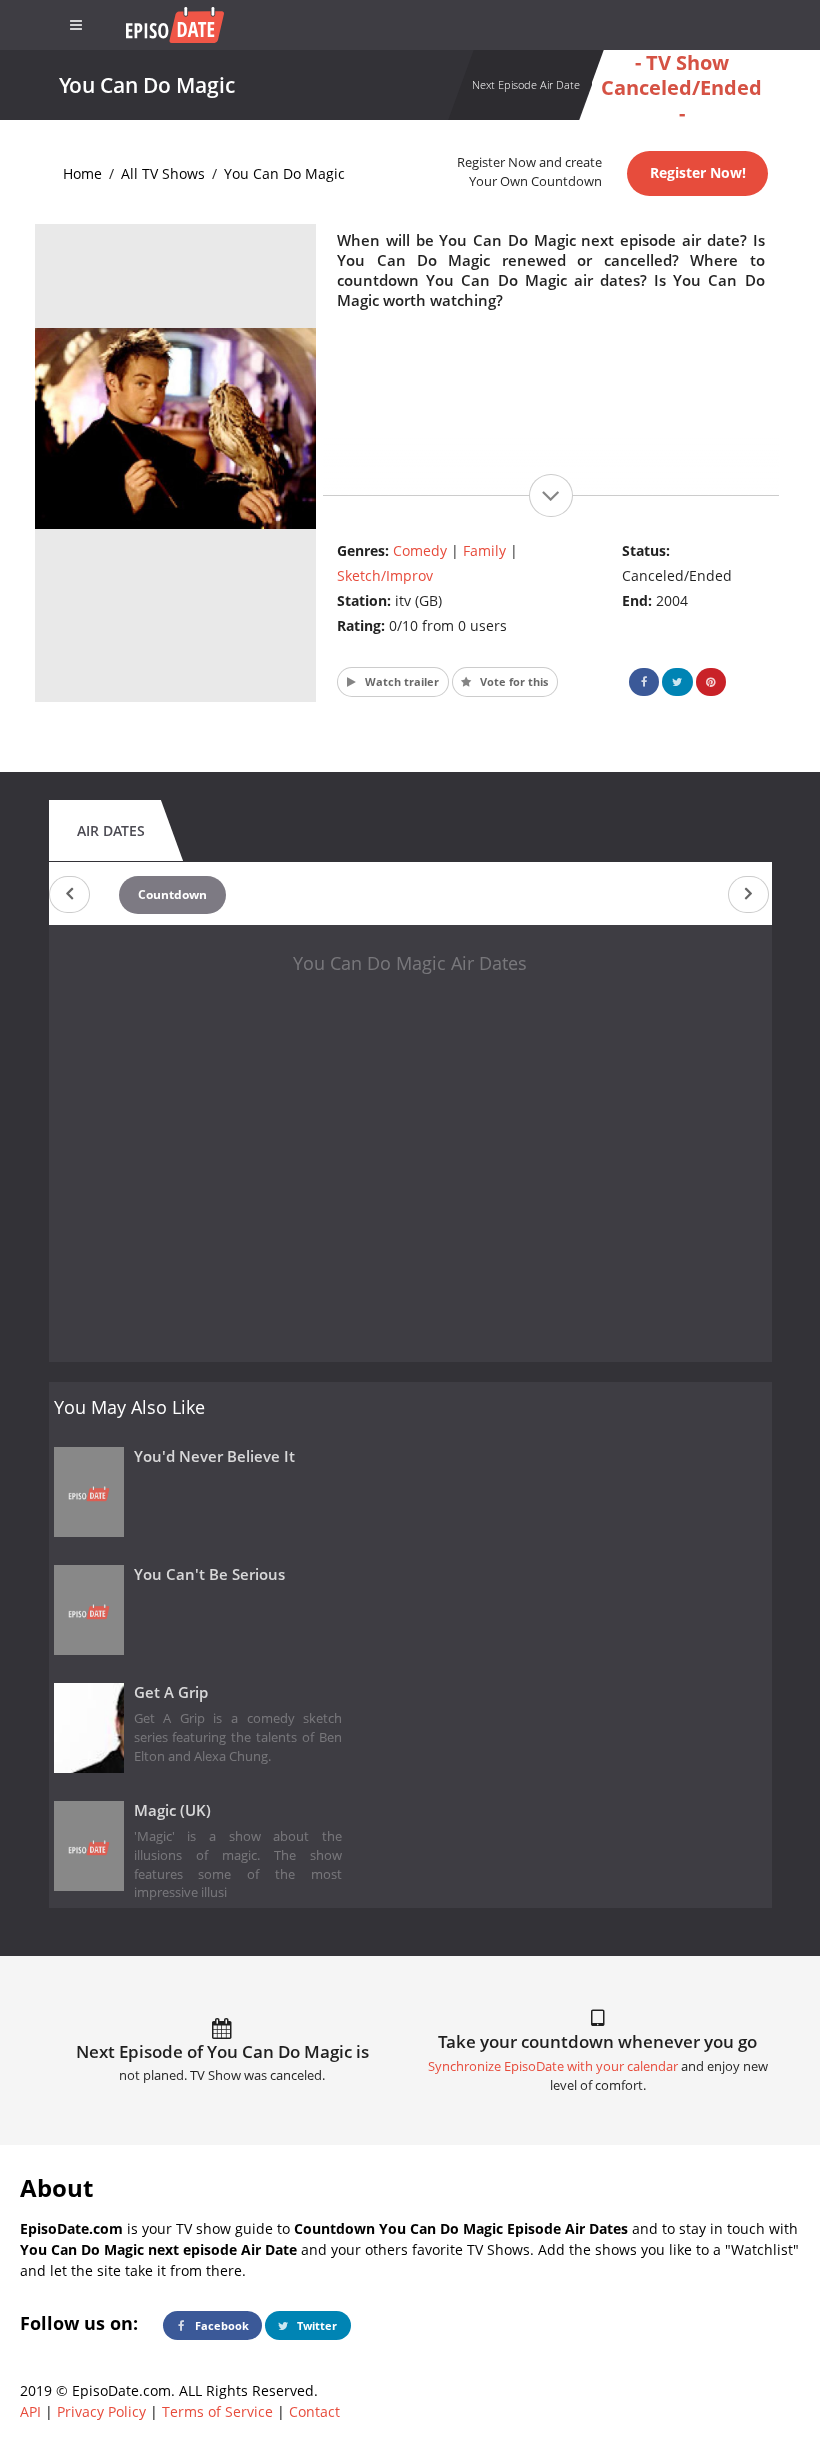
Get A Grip (171, 1692)
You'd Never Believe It (214, 1456)
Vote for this (512, 681)
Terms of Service (217, 2411)
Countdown (172, 894)
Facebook (220, 2325)
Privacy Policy (101, 2411)
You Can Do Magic (284, 173)
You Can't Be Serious (209, 1574)
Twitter (315, 2325)
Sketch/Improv (385, 575)
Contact (314, 2411)
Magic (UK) (172, 1810)
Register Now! (698, 172)
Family (484, 550)
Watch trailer (400, 681)
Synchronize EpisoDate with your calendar (553, 2066)
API (30, 2411)
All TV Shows (163, 173)
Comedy (420, 550)
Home (82, 173)
